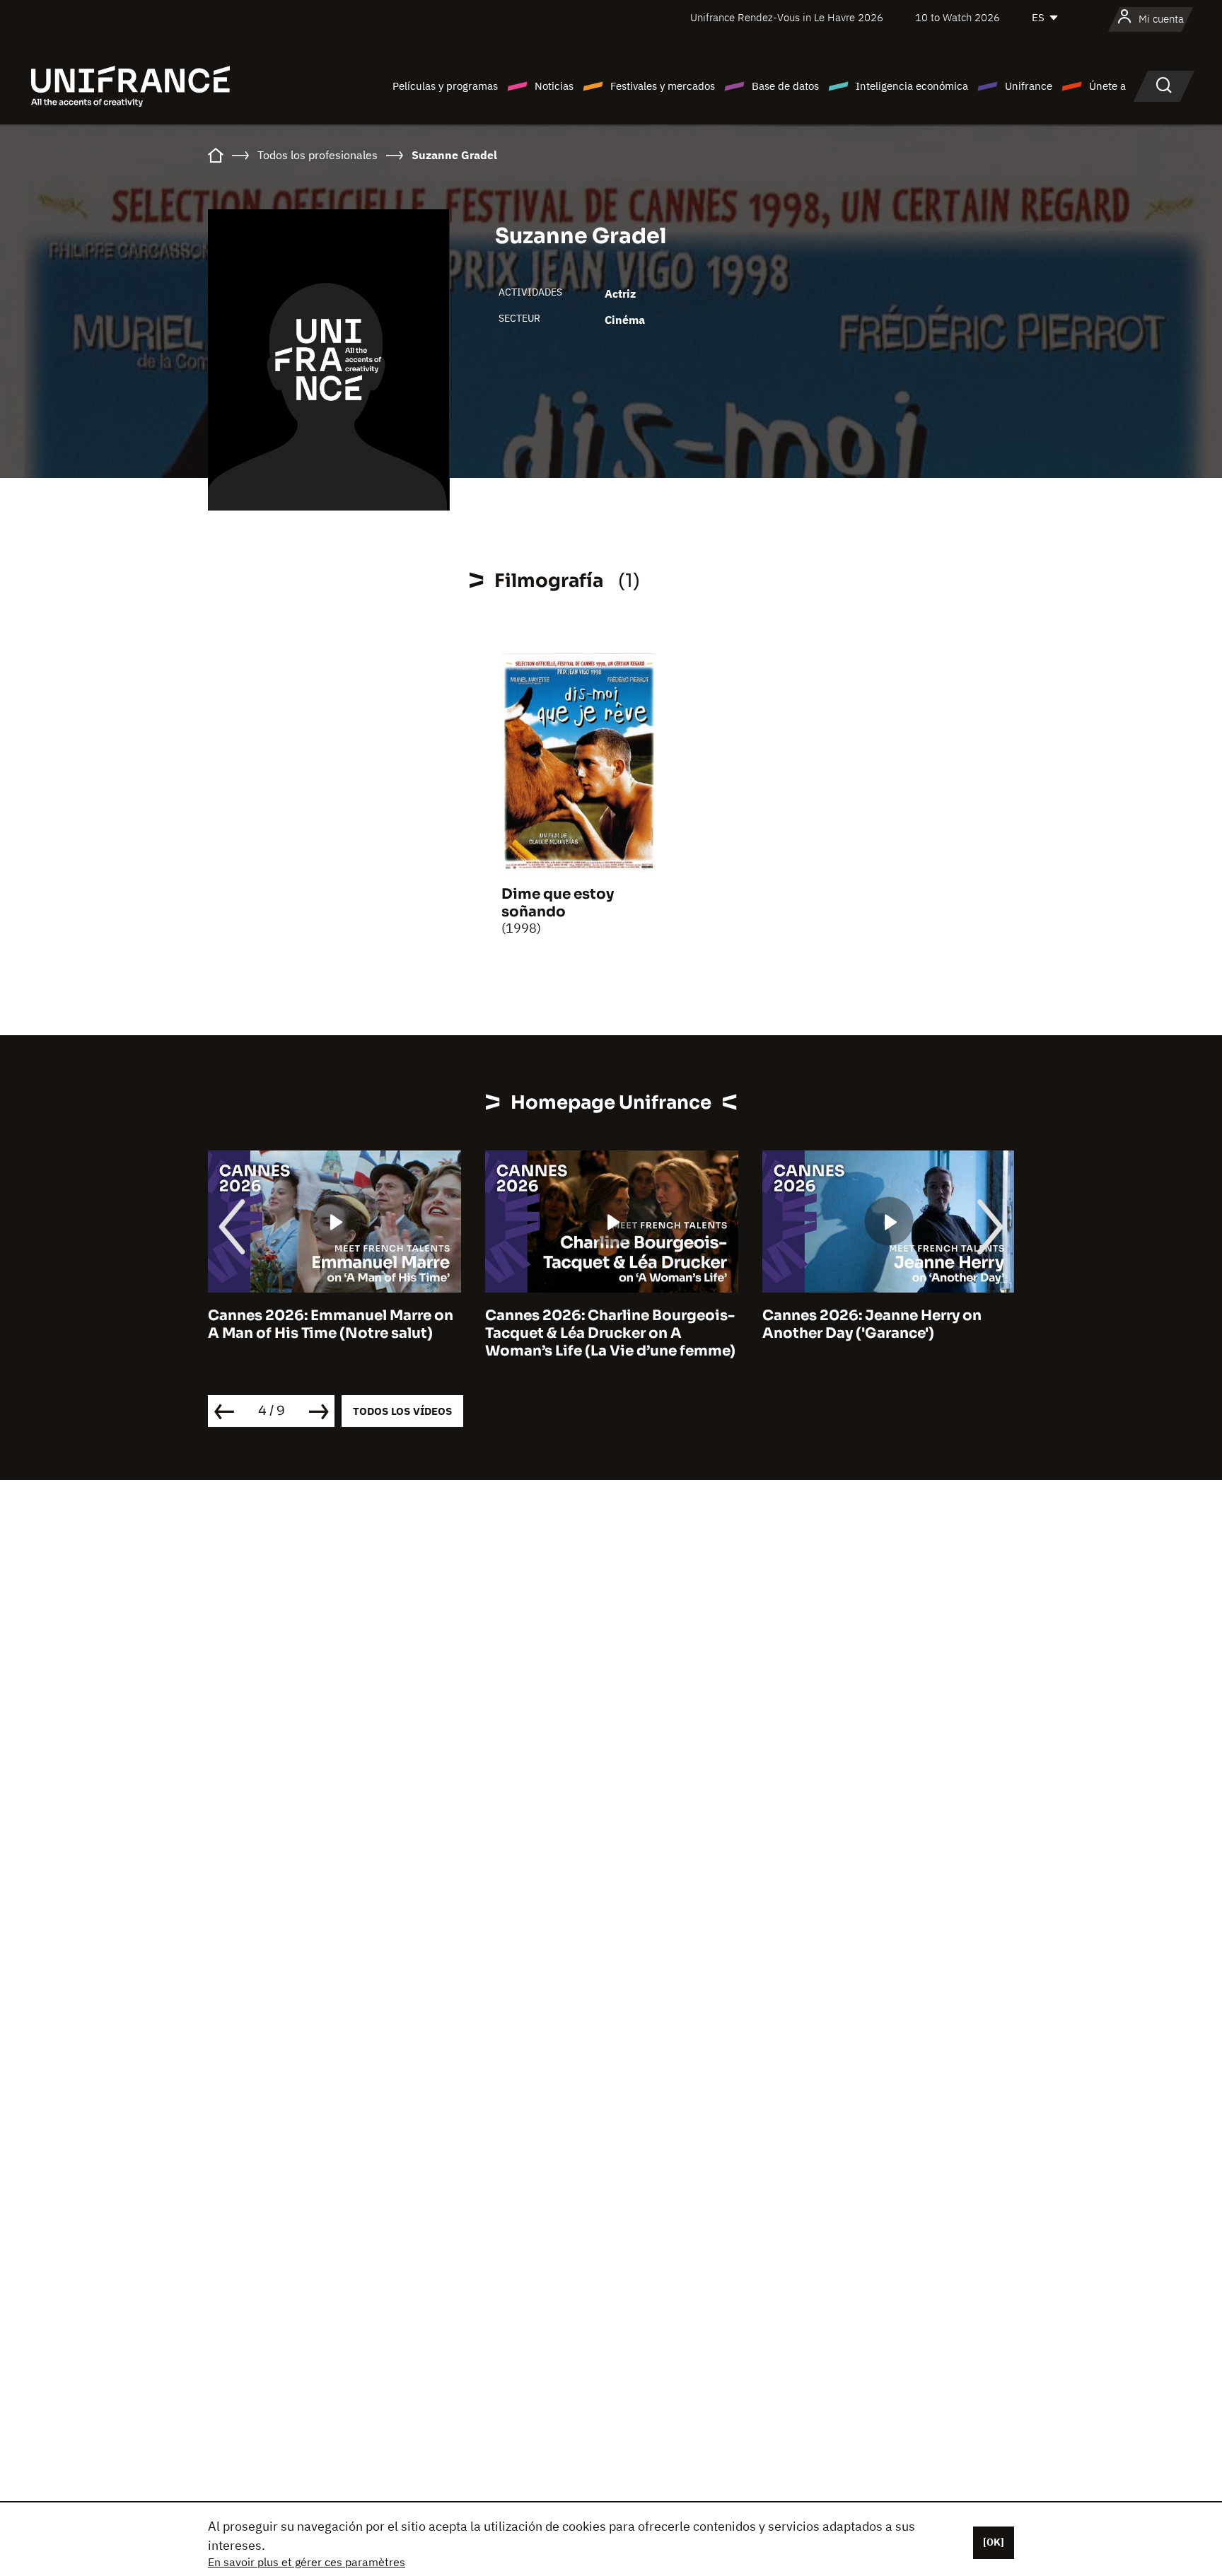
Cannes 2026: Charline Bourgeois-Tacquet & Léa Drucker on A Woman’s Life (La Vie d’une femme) (610, 1333)
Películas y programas (445, 86)
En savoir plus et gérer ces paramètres (307, 2562)
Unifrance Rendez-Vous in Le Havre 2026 (787, 17)
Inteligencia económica (912, 86)
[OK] (994, 2542)
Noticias (554, 86)
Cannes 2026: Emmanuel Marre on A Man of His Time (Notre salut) (331, 1324)
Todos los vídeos (402, 1411)
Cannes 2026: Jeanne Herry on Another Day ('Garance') (872, 1324)
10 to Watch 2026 (958, 17)
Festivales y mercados (663, 86)
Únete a (1107, 86)
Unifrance (1029, 86)
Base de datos (785, 86)
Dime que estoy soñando (558, 903)
